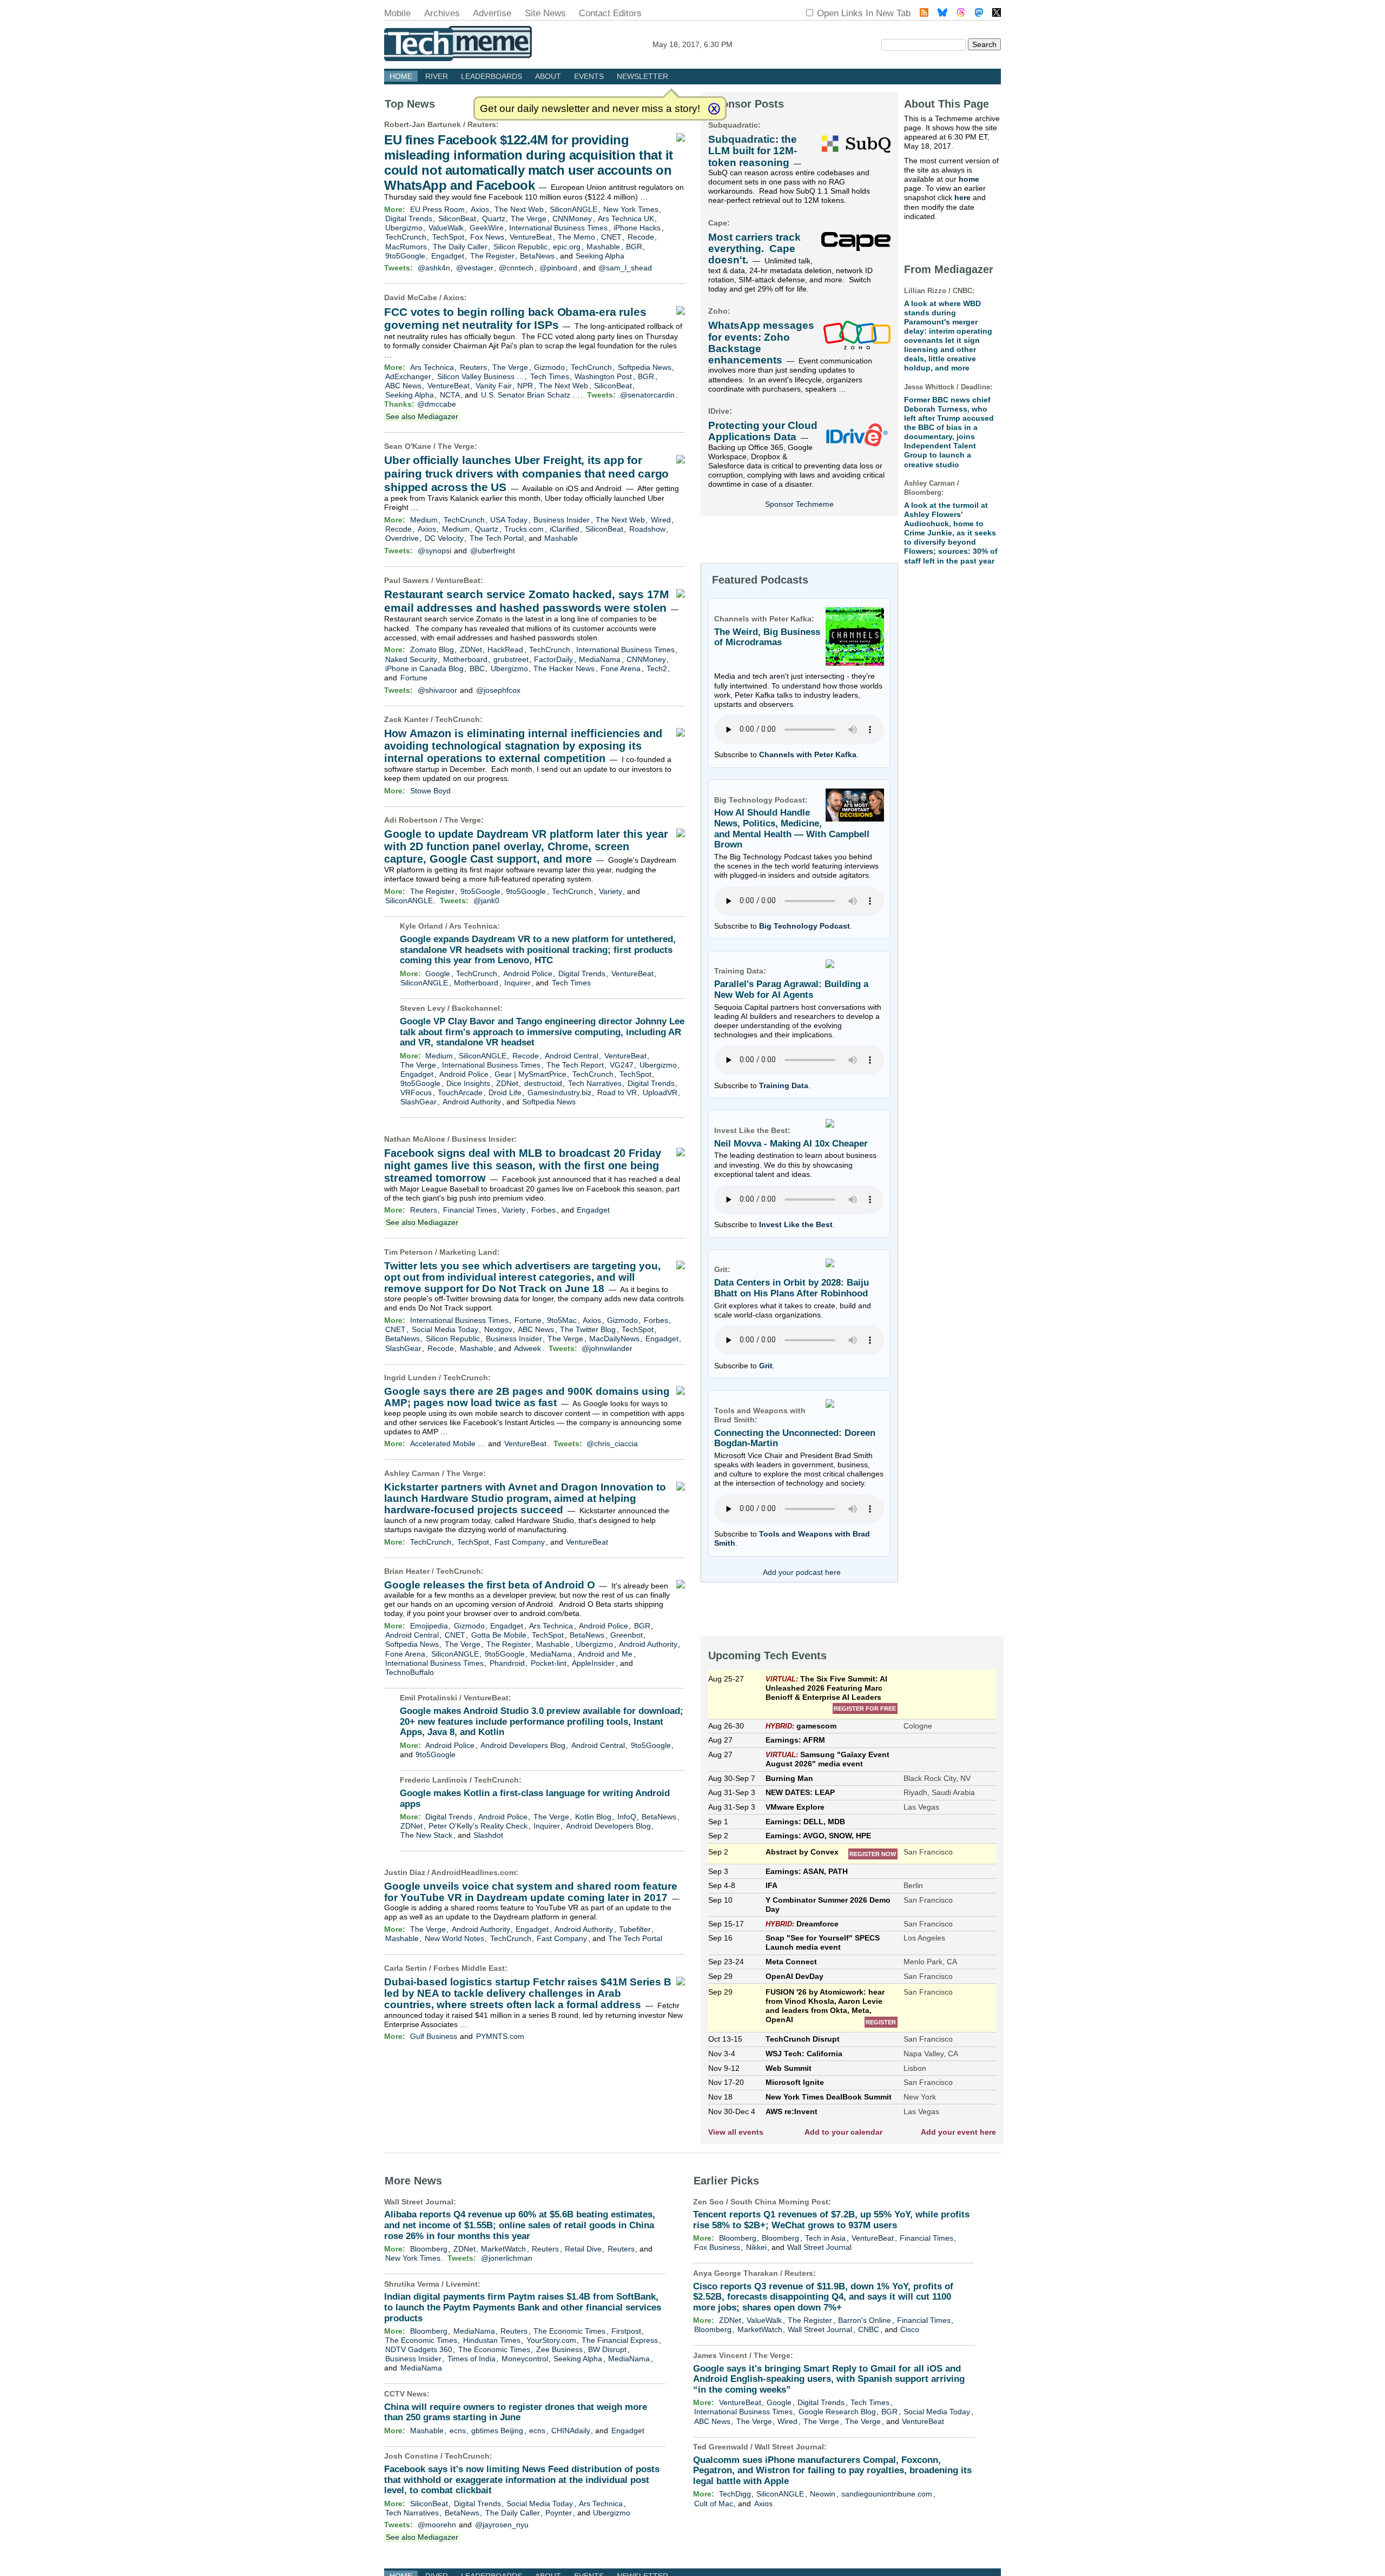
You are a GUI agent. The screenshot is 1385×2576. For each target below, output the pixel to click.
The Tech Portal (497, 538)
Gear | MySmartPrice (530, 1074)
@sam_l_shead (625, 268)
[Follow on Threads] (961, 14)
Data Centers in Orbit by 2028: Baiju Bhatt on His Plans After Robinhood (792, 1288)
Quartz (494, 218)
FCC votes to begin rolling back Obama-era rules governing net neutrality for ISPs (515, 319)
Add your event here (958, 2132)
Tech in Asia (825, 2238)
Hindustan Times (492, 2340)
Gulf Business (434, 2036)
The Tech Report (575, 1065)
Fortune (414, 678)
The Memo (576, 237)
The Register (492, 256)
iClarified (565, 529)
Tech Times (550, 376)
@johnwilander (607, 1348)
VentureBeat (531, 237)
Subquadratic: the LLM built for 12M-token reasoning (753, 151)
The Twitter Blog (588, 1329)
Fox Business (717, 2247)
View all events (736, 2132)
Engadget (448, 256)
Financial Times (470, 1210)
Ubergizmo (404, 228)
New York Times (631, 209)
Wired (661, 520)
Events (589, 76)
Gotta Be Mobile (499, 1635)
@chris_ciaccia (612, 1443)
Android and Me (605, 1654)
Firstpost (626, 2331)
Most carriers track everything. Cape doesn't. (754, 249)
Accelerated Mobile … (448, 1443)
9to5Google (405, 256)
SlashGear (418, 1102)
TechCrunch (406, 237)
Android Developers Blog (523, 1745)
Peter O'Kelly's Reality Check (478, 1826)
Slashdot (488, 1835)
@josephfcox (498, 690)
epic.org (567, 247)
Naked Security (411, 659)
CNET (611, 237)
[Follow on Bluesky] (942, 14)
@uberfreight (493, 551)
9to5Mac (562, 1320)
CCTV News (405, 2394)
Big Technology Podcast (804, 926)
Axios (480, 209)
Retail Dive (583, 2249)
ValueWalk (446, 228)
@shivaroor (437, 690)
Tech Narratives (595, 1083)
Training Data (784, 1085)
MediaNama (600, 659)
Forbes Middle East (469, 1968)
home (969, 179)
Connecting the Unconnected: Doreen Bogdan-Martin (795, 1438)
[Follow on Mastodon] (979, 14)
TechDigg (735, 2494)
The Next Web (519, 209)
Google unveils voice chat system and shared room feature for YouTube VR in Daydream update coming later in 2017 (531, 1892)
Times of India (471, 2359)
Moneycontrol (525, 2359)
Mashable (603, 247)
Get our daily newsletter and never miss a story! (590, 108)
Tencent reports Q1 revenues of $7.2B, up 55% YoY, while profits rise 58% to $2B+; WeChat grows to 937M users (831, 2220)
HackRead (505, 650)
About (548, 76)
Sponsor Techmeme (799, 504)
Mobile (397, 13)
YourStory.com (551, 2340)
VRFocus (416, 1092)
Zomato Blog (432, 650)
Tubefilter (635, 1929)
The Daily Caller (460, 247)
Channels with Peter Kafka (808, 754)
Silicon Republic (520, 247)
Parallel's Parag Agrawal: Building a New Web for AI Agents (791, 989)
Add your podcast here (802, 1572)
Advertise (492, 13)
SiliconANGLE (573, 209)
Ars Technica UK (626, 218)
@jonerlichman (507, 2258)
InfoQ (627, 1817)
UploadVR (660, 1092)
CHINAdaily (571, 2431)
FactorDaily (553, 659)
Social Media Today (445, 1329)
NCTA (450, 395)
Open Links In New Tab (864, 13)
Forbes (543, 1210)
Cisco (910, 2329)
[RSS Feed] (924, 14)
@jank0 (486, 900)
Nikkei (756, 2247)
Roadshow (647, 529)
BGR (634, 247)
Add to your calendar (843, 2132)
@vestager (475, 268)
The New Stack (426, 1835)
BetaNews (537, 256)
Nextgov (498, 1329)
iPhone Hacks (637, 228)
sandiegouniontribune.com (887, 2494)
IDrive (719, 411)
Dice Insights (468, 1083)
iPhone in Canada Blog (424, 668)
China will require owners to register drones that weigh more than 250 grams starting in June (516, 2412)
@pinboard (558, 268)
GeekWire (487, 228)
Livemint (462, 2284)
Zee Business (559, 2349)
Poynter (559, 2513)
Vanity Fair (494, 386)
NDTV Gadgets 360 (419, 2349)
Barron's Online (865, 2320)
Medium (424, 520)
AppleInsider (593, 1663)
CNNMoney (572, 218)
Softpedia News (645, 367)
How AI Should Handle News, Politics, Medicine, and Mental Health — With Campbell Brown (792, 829)
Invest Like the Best (796, 1224)
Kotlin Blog (593, 1817)
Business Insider (562, 520)
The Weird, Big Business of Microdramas (767, 637)
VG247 (622, 1065)
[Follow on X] (997, 14)
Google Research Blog (837, 2412)
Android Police (528, 974)
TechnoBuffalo (410, 1672)
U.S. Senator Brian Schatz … (530, 395)
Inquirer (517, 983)
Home (401, 76)
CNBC (869, 2329)
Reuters (482, 124)
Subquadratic (733, 125)
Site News (545, 13)
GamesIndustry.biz (559, 1092)
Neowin (823, 2494)
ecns (458, 2431)
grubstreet (511, 659)
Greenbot (626, 1635)
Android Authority (472, 1102)
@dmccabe (437, 404)
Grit (766, 1366)
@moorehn (437, 2525)
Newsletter (642, 76)
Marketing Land (468, 1252)
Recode (641, 237)
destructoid (543, 1083)
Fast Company (520, 1542)
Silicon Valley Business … (481, 376)
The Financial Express (620, 2340)
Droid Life (505, 1092)
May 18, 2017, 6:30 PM (692, 44)
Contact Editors (610, 13)
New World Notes (454, 1938)
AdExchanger (408, 376)
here (962, 197)
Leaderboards (492, 76)
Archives (442, 13)
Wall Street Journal (419, 2202)
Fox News (487, 237)
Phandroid (507, 1663)
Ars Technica (432, 367)
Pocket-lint (549, 1663)
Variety (611, 891)
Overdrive (402, 538)
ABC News (403, 386)
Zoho (718, 311)
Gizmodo (549, 367)
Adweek (527, 1348)
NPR (525, 386)
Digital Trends (409, 218)
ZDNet (471, 650)
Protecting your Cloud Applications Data (763, 431)
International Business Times (558, 228)
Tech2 (657, 668)
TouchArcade (460, 1092)
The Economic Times (569, 2331)
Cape (718, 223)
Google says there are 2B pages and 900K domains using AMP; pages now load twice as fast (527, 1397)
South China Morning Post (779, 2202)
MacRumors (406, 247)
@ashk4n (434, 268)
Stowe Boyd (430, 791)
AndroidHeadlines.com (473, 1872)
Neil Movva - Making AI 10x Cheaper (791, 1144)
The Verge (529, 218)
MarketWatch (503, 2249)
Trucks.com (524, 529)
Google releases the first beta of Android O (490, 1585)
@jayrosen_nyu (502, 2525)
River (437, 76)
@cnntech (516, 268)
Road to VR (617, 1092)
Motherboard (465, 659)
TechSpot (448, 237)
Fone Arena (621, 668)
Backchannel (476, 1008)
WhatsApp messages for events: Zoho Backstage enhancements (761, 343)
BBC (477, 668)
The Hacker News (564, 668)
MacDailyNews (614, 1339)
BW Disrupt (607, 2349)
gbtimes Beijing (497, 2431)
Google (438, 974)
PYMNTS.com (500, 2036)
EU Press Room (437, 209)
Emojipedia (429, 1626)
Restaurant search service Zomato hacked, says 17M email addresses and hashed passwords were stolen (527, 601)
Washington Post (603, 376)
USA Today (509, 520)
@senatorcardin (647, 395)
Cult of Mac (714, 2504)
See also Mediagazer (422, 416)
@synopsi (434, 551)
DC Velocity (444, 538)
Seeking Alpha (600, 256)
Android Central (572, 1056)
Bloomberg (429, 2249)
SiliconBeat (457, 218)
